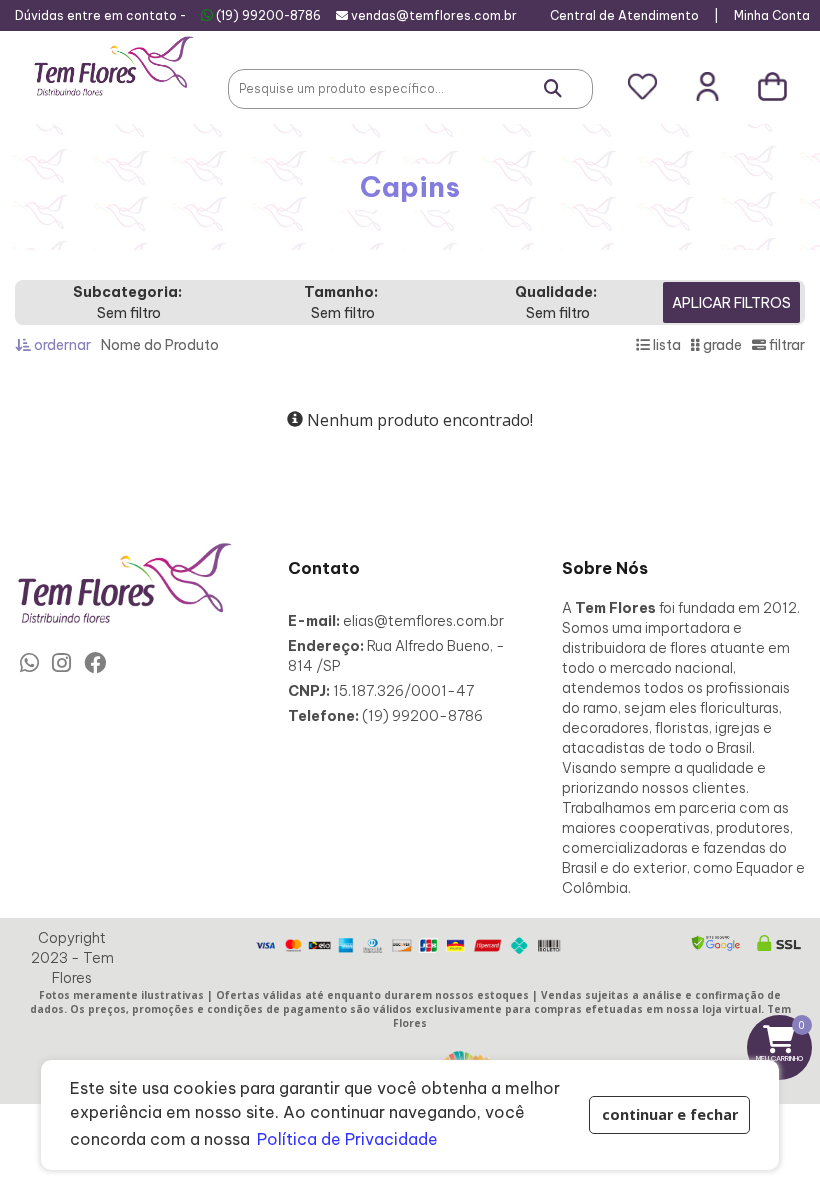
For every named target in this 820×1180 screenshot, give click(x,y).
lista (665, 345)
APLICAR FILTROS (731, 303)
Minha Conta (772, 15)
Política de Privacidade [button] (347, 1139)
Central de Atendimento (624, 15)
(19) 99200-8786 (268, 15)
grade (721, 345)
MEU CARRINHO (784, 1040)
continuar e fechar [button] (670, 1114)
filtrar (785, 345)
